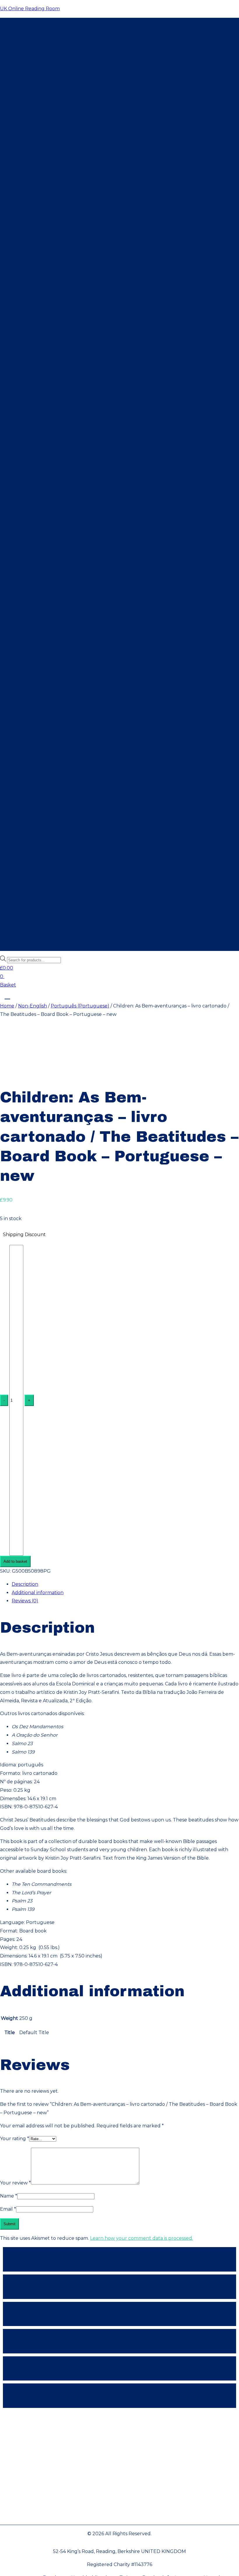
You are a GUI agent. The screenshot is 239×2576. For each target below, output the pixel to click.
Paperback (36, 312)
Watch (29, 38)
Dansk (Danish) (41, 396)
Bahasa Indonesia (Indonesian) (58, 447)
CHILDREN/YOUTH (119, 2314)
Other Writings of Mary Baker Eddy (64, 229)
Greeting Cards (41, 531)
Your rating (15, 2139)
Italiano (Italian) (41, 455)
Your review (15, 2183)
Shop (27, 30)
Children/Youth (39, 304)
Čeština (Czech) (41, 388)
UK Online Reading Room (30, 9)
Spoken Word (39, 296)
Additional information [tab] (38, 1593)
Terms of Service (119, 2440)
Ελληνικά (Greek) (42, 430)
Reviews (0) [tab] (25, 1601)
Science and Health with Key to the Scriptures (77, 212)
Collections (36, 254)
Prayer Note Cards (45, 539)
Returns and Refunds (119, 2475)
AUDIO (120, 2287)
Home (28, 22)
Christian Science (41, 47)
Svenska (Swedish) (45, 514)
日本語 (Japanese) (43, 463)
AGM (29, 72)
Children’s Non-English (50, 338)
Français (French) (43, 413)
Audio (28, 279)
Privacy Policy (119, 2422)
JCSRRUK (32, 64)
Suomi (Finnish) (41, 438)
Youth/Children (41, 547)
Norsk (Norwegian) (45, 472)
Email (8, 2209)
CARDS (120, 2396)
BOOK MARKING (119, 2341)
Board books (38, 329)
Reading (31, 195)
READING (120, 2259)
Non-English (36, 379)
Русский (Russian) (45, 497)
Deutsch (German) (45, 421)
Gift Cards (35, 564)
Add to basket (15, 1561)
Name (9, 2196)
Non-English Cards (45, 556)
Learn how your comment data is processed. (142, 2238)
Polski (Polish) (39, 480)
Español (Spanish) (44, 505)
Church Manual (42, 220)
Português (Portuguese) (53, 489)
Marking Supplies (44, 371)
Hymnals (34, 237)
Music (30, 287)
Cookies (120, 2493)
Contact (31, 89)
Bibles (30, 203)
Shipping (120, 2458)
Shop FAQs (120, 2511)
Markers (33, 363)
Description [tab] (25, 1584)
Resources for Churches (49, 55)
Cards (30, 346)
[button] (119, 102)
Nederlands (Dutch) (47, 405)
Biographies (37, 245)
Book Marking (38, 354)
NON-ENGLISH (120, 2368)
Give (26, 80)
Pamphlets (36, 262)
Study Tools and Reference (55, 271)
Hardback (35, 321)
